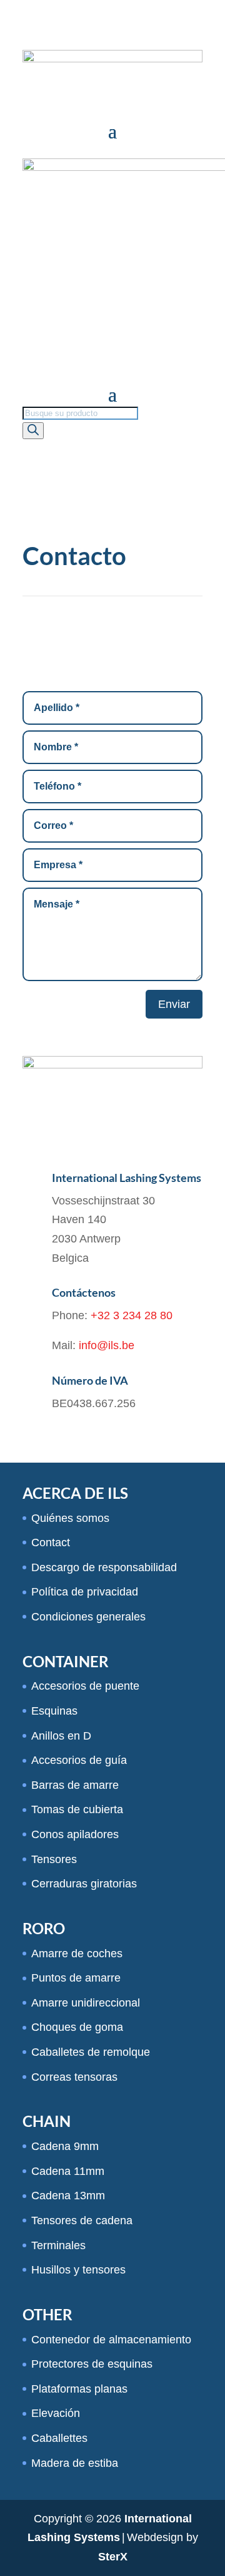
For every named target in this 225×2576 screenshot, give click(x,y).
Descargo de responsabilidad (104, 1567)
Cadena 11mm (68, 2171)
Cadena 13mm (68, 2196)
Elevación (56, 2413)
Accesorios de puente (85, 1686)
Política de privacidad (85, 1592)
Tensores (54, 1859)
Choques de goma (77, 2027)
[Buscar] (33, 431)
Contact (51, 1542)
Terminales (58, 2245)
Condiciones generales (88, 1617)
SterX (113, 2557)
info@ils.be (107, 1345)
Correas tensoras (74, 2077)
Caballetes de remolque (91, 2052)
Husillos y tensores (78, 2270)
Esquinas (54, 1711)
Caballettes (59, 2438)
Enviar (174, 1004)
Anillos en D (61, 1736)
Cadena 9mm (65, 2146)
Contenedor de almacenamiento (111, 2340)
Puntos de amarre (76, 1978)
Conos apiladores (75, 1834)
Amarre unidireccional (86, 2003)
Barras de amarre (75, 1785)
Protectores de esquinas (92, 2364)
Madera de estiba (75, 2463)
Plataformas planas (79, 2389)
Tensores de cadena (82, 2220)
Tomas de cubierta (77, 1809)
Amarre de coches (77, 1954)
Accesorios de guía (79, 1760)
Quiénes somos (70, 1518)
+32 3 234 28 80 (132, 1315)
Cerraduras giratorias (84, 1884)
